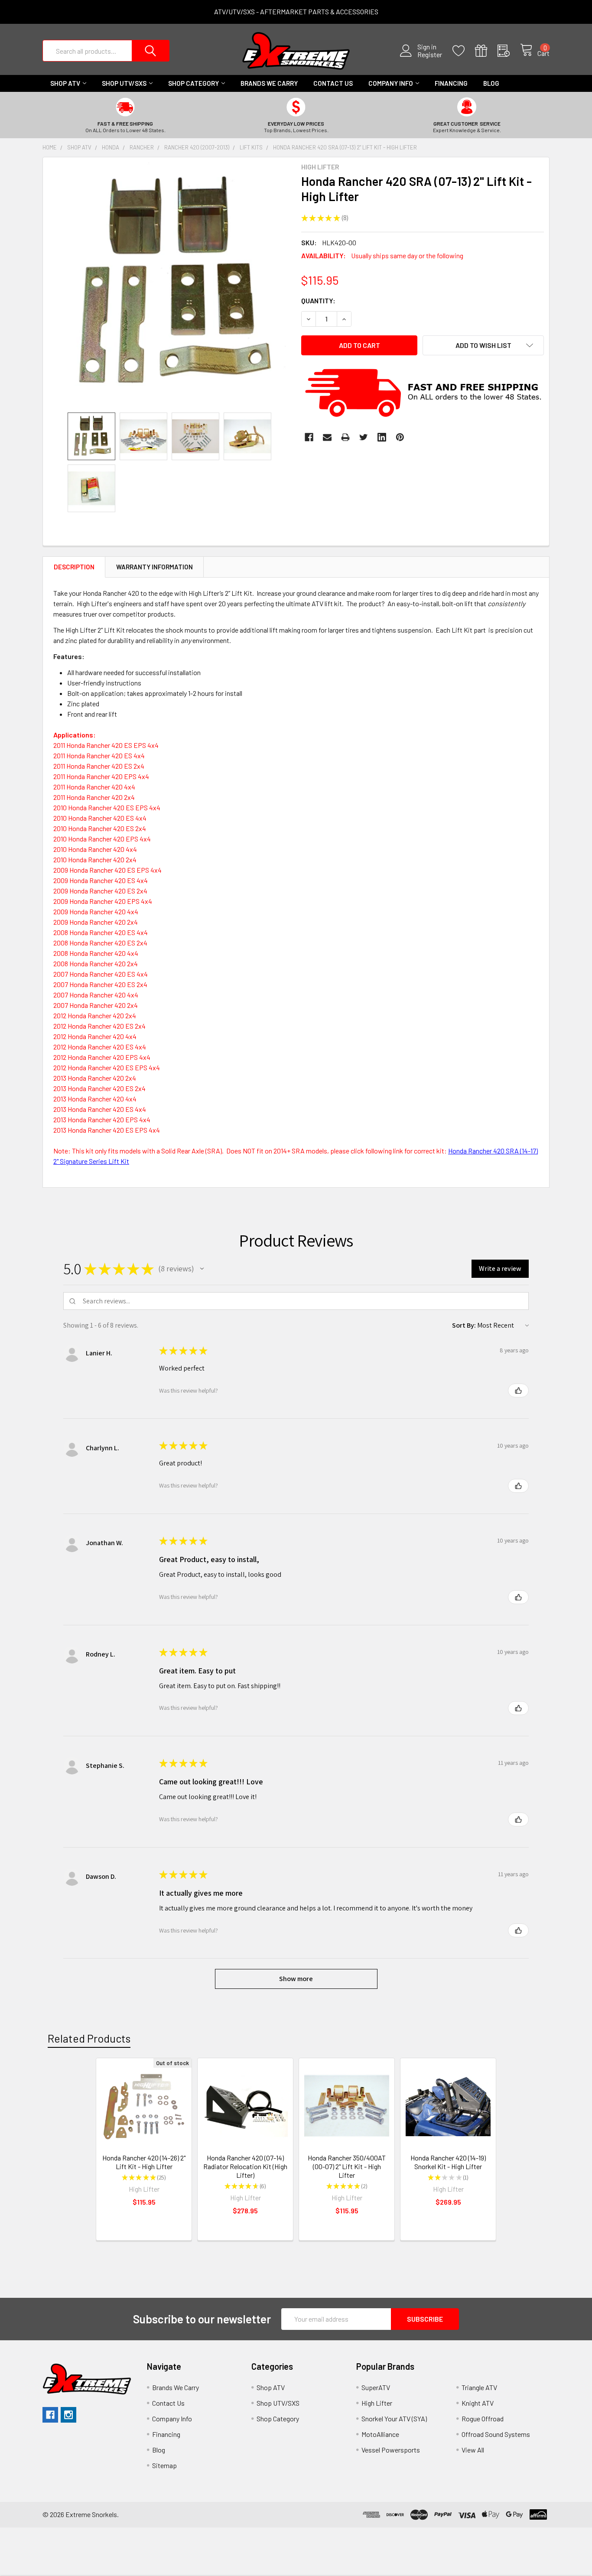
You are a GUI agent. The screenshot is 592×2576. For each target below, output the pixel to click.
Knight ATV (478, 2403)
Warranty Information (155, 567)
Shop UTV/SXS (124, 83)
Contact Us (333, 83)
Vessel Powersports (391, 2450)
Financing (451, 83)
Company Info (391, 83)
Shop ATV (65, 83)
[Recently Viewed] (509, 51)
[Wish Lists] (464, 51)
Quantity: (318, 300)
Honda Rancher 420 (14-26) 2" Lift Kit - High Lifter (144, 2162)
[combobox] (106, 51)
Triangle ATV (479, 2387)
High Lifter (377, 2403)
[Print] (345, 437)
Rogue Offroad (483, 2418)
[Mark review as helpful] (518, 1390)
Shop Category (194, 83)
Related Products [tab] (89, 2038)
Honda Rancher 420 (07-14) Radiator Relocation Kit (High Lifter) (245, 2166)
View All (473, 2450)
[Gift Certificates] (486, 51)
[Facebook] (309, 437)
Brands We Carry (269, 83)
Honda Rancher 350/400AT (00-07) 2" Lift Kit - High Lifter (347, 2166)
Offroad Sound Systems (496, 2434)
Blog (491, 83)
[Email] (327, 437)
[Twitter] (364, 437)
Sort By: (464, 1325)
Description (74, 567)
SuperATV (376, 2387)
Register (430, 55)
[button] (202, 1269)
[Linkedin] (382, 437)
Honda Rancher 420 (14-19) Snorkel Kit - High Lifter (448, 2162)
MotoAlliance (380, 2434)
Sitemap (164, 2465)
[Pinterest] (400, 437)
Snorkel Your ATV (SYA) (394, 2418)
